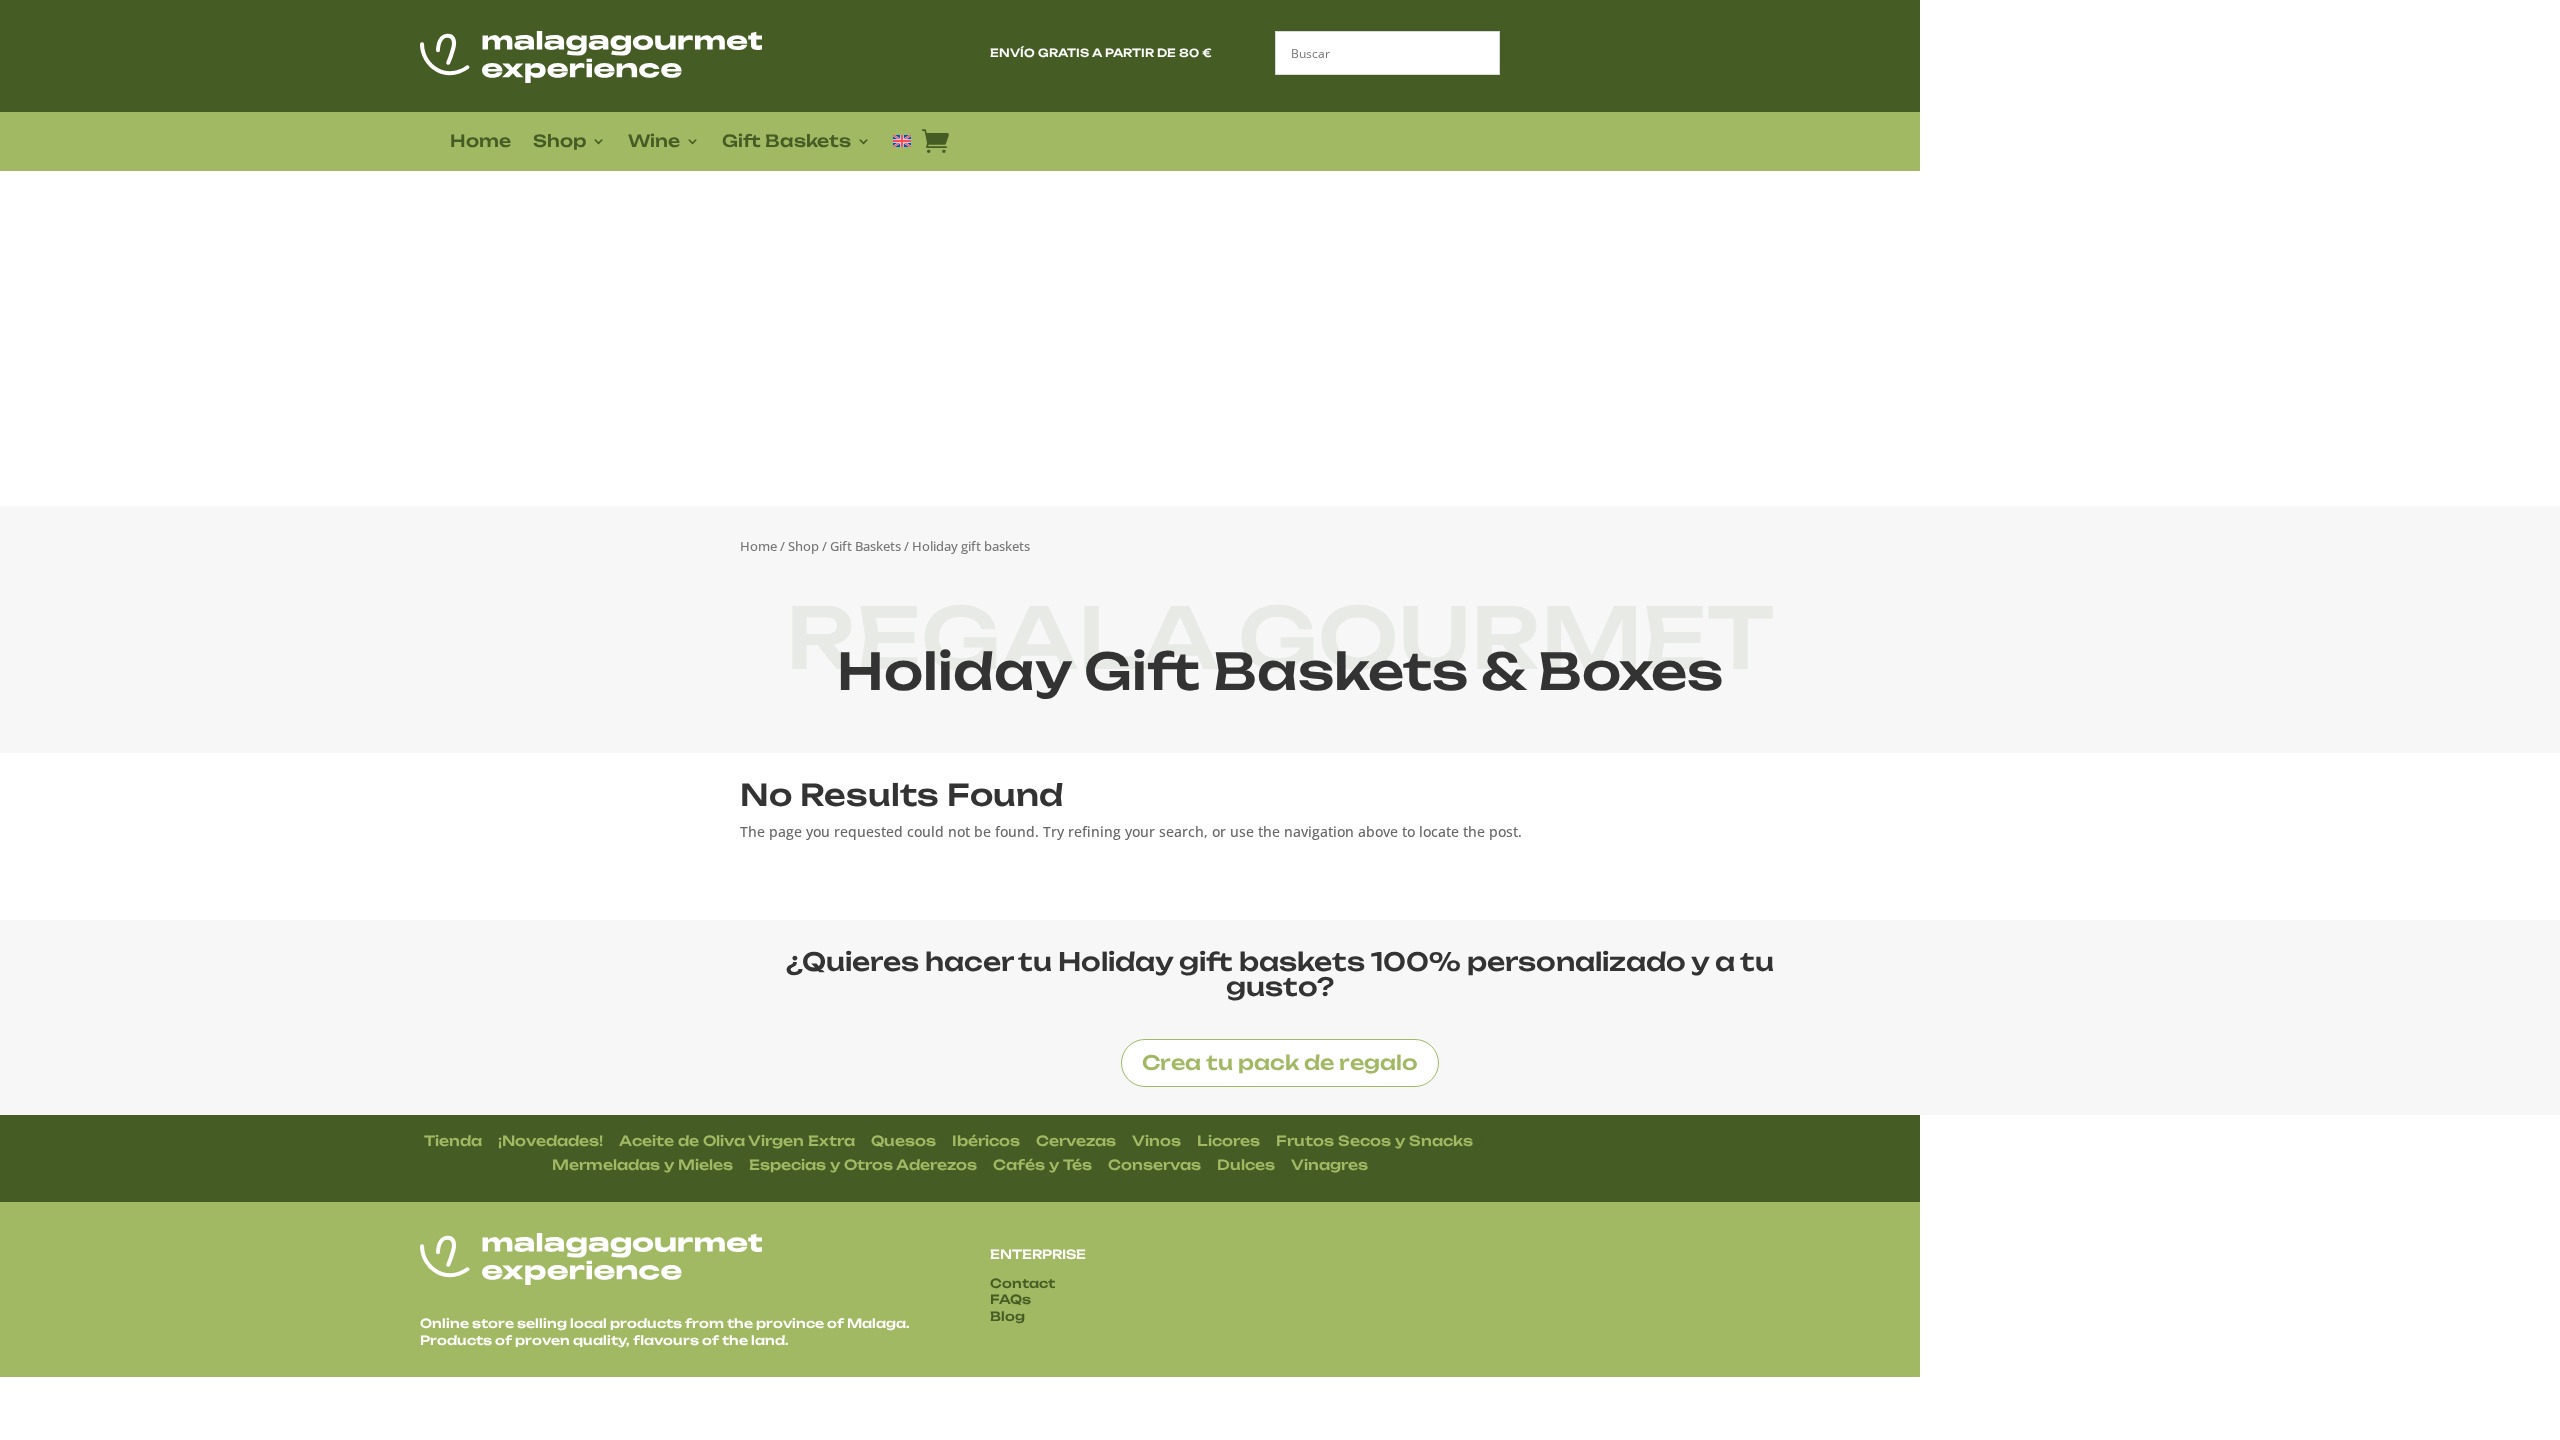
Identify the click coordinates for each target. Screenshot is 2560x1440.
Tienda (453, 1140)
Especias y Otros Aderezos (863, 1164)
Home (480, 142)
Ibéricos (986, 1140)
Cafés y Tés (1042, 1164)
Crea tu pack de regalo (1280, 1062)
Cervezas (1076, 1140)
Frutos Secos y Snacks (1374, 1140)
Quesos (903, 1140)
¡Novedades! (550, 1140)
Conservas (1154, 1164)
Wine (654, 142)
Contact (1022, 1283)
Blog (1007, 1316)
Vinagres (1329, 1164)
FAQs (1010, 1299)
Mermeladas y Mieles (642, 1164)
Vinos (1156, 1140)
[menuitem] (902, 145)
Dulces (1246, 1164)
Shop (559, 142)
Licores (1228, 1140)
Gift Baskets (786, 142)
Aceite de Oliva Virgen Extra (737, 1140)
